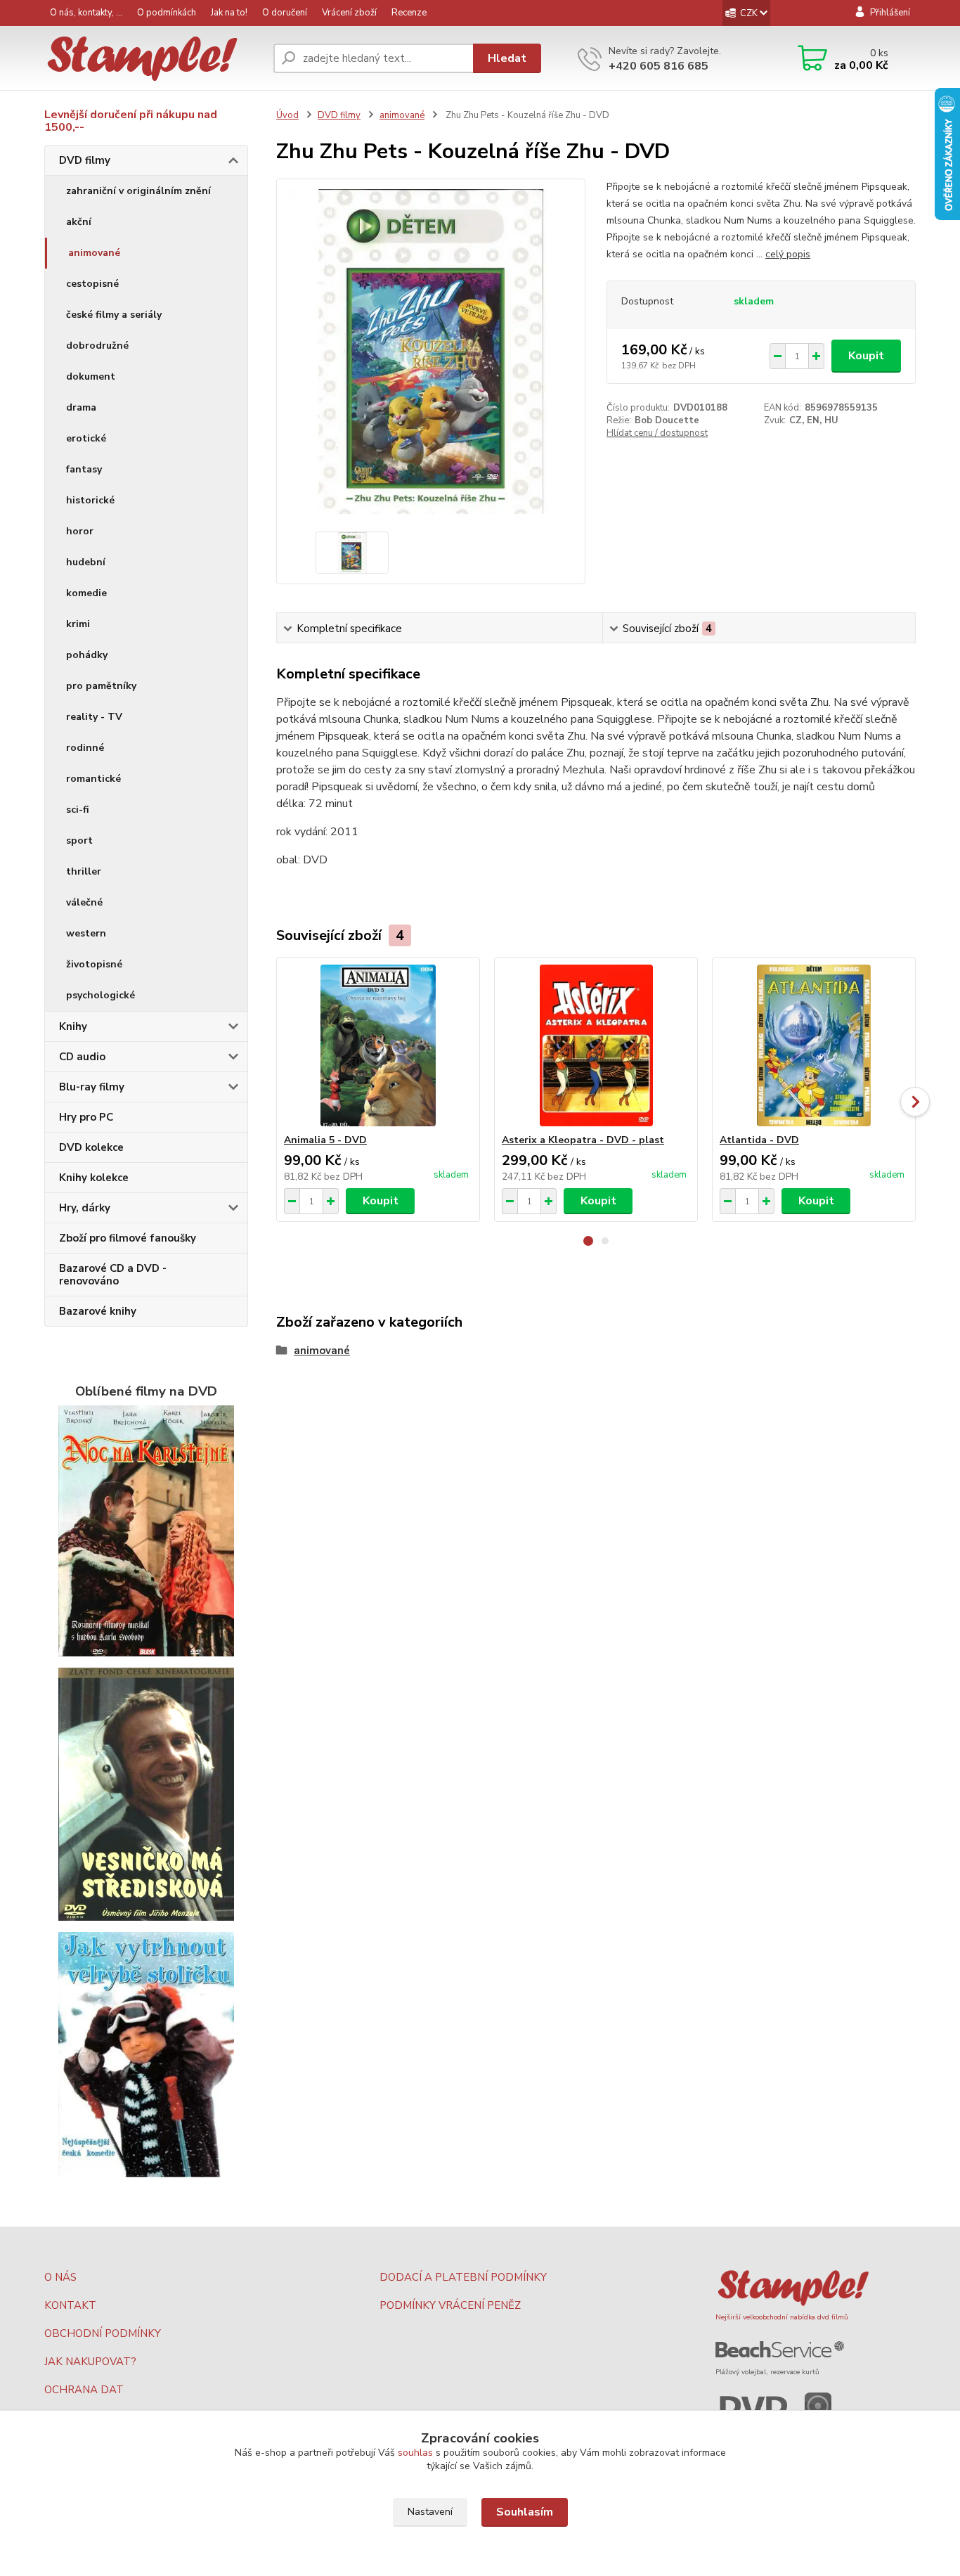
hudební (86, 562)
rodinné (85, 748)
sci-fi (78, 810)
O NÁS (60, 2277)
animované (94, 253)
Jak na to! (229, 13)
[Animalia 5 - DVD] (378, 1045)
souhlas (415, 2453)
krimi (78, 624)
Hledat (507, 58)
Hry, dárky (85, 1208)
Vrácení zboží (349, 13)
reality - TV (94, 717)
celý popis (788, 254)
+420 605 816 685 (659, 66)
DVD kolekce (91, 1147)
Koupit (866, 356)
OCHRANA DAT (84, 2390)
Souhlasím (525, 2512)
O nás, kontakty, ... (86, 13)
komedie (86, 593)
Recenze (409, 13)
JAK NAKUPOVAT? (90, 2362)
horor (80, 531)
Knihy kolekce (94, 1178)
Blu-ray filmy (92, 1087)
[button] (588, 1241)
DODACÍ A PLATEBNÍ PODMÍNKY (463, 2277)
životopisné (94, 964)
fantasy (84, 469)
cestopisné (92, 284)
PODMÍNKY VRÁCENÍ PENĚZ (450, 2305)
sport (79, 841)
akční (79, 222)
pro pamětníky (101, 686)
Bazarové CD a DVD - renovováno (113, 1275)
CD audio (82, 1057)
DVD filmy (85, 160)
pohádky (87, 655)
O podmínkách (167, 13)
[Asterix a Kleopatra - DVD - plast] (596, 1045)
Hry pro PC (86, 1117)
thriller (84, 871)
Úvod (287, 115)
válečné (84, 902)
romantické (93, 779)
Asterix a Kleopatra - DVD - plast (583, 1140)
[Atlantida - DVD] (814, 1045)
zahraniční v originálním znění (138, 191)
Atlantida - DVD (759, 1140)
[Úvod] (153, 59)
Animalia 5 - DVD (325, 1140)
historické (90, 500)
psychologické (100, 995)
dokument (91, 376)
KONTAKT (70, 2305)
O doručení (285, 13)
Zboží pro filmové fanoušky (128, 1238)
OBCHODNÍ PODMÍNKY (103, 2333)
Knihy (73, 1026)
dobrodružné (97, 346)
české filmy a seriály (114, 315)
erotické (86, 438)
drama (81, 407)
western (86, 933)
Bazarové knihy (98, 1311)
